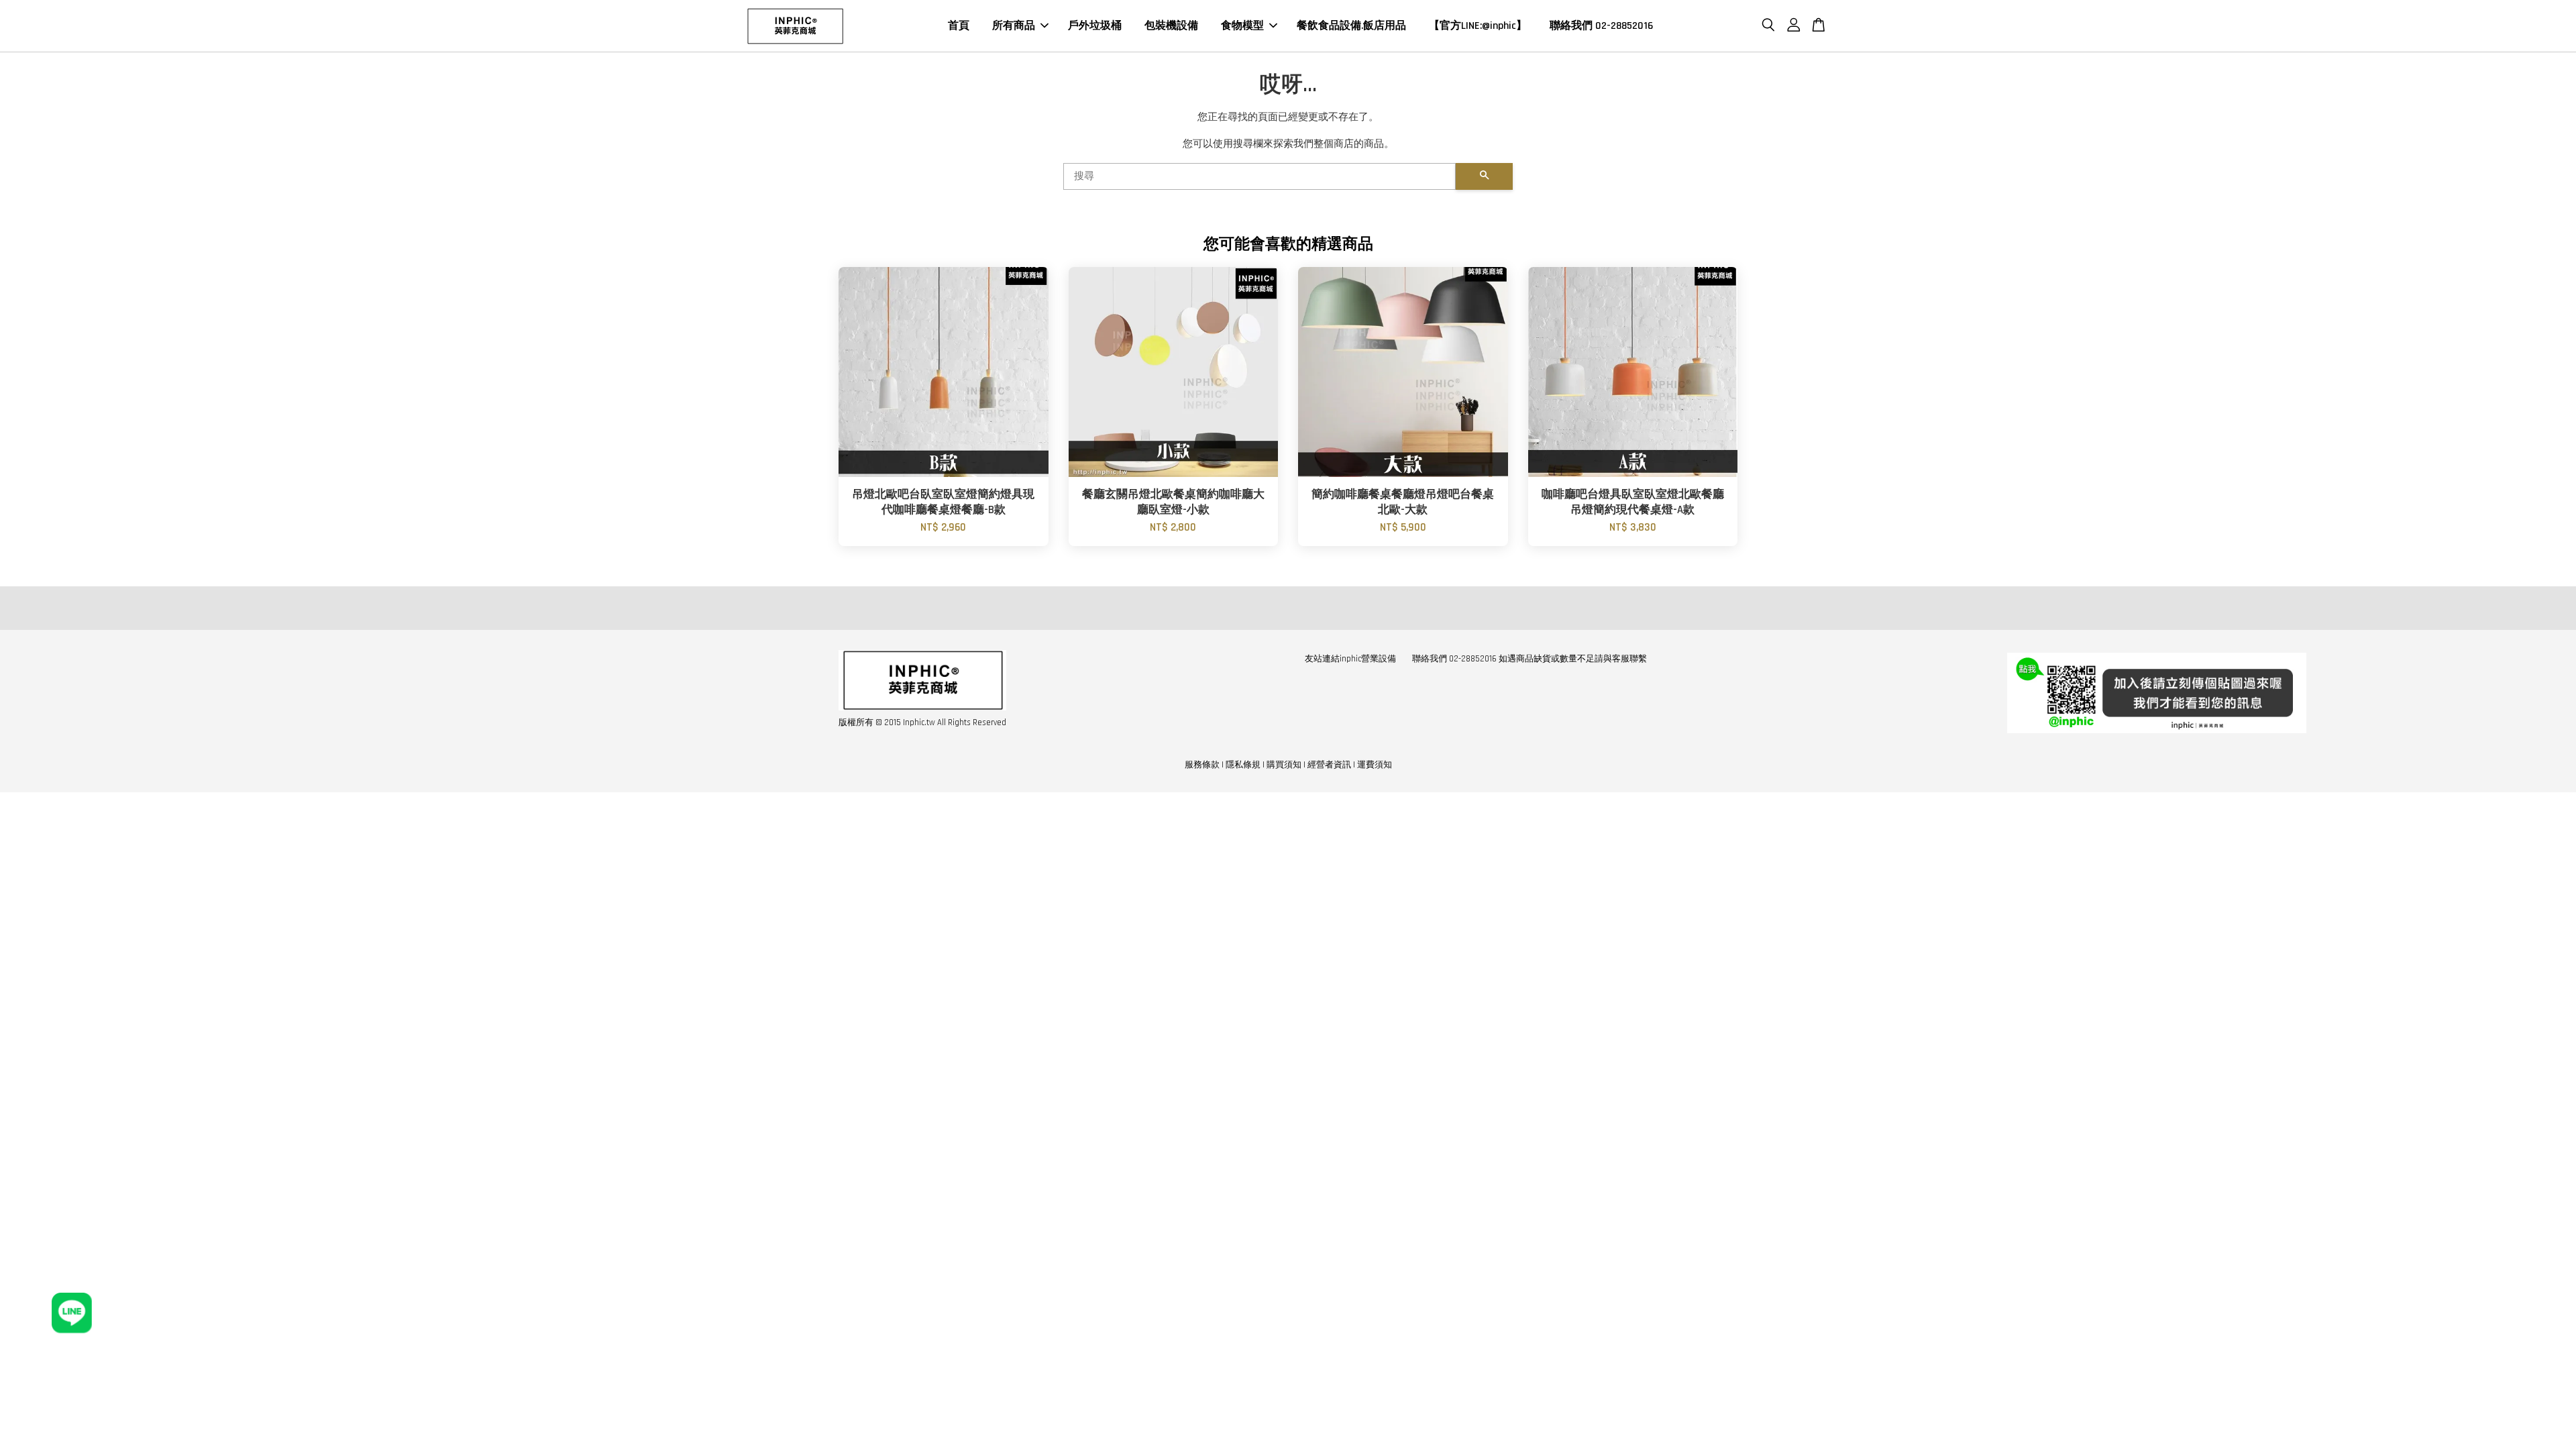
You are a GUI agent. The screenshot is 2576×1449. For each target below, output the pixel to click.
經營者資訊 (1329, 765)
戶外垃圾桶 (1095, 26)
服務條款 (1202, 765)
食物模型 (1242, 26)
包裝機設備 (1171, 26)
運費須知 (1375, 765)
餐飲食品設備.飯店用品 (1351, 26)
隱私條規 (1243, 765)
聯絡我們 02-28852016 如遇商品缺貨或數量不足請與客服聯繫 (1529, 659)
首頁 (959, 26)
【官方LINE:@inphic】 (1478, 26)
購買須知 (1284, 765)
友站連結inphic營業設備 (1350, 659)
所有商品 (1014, 26)
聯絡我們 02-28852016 (1601, 26)
